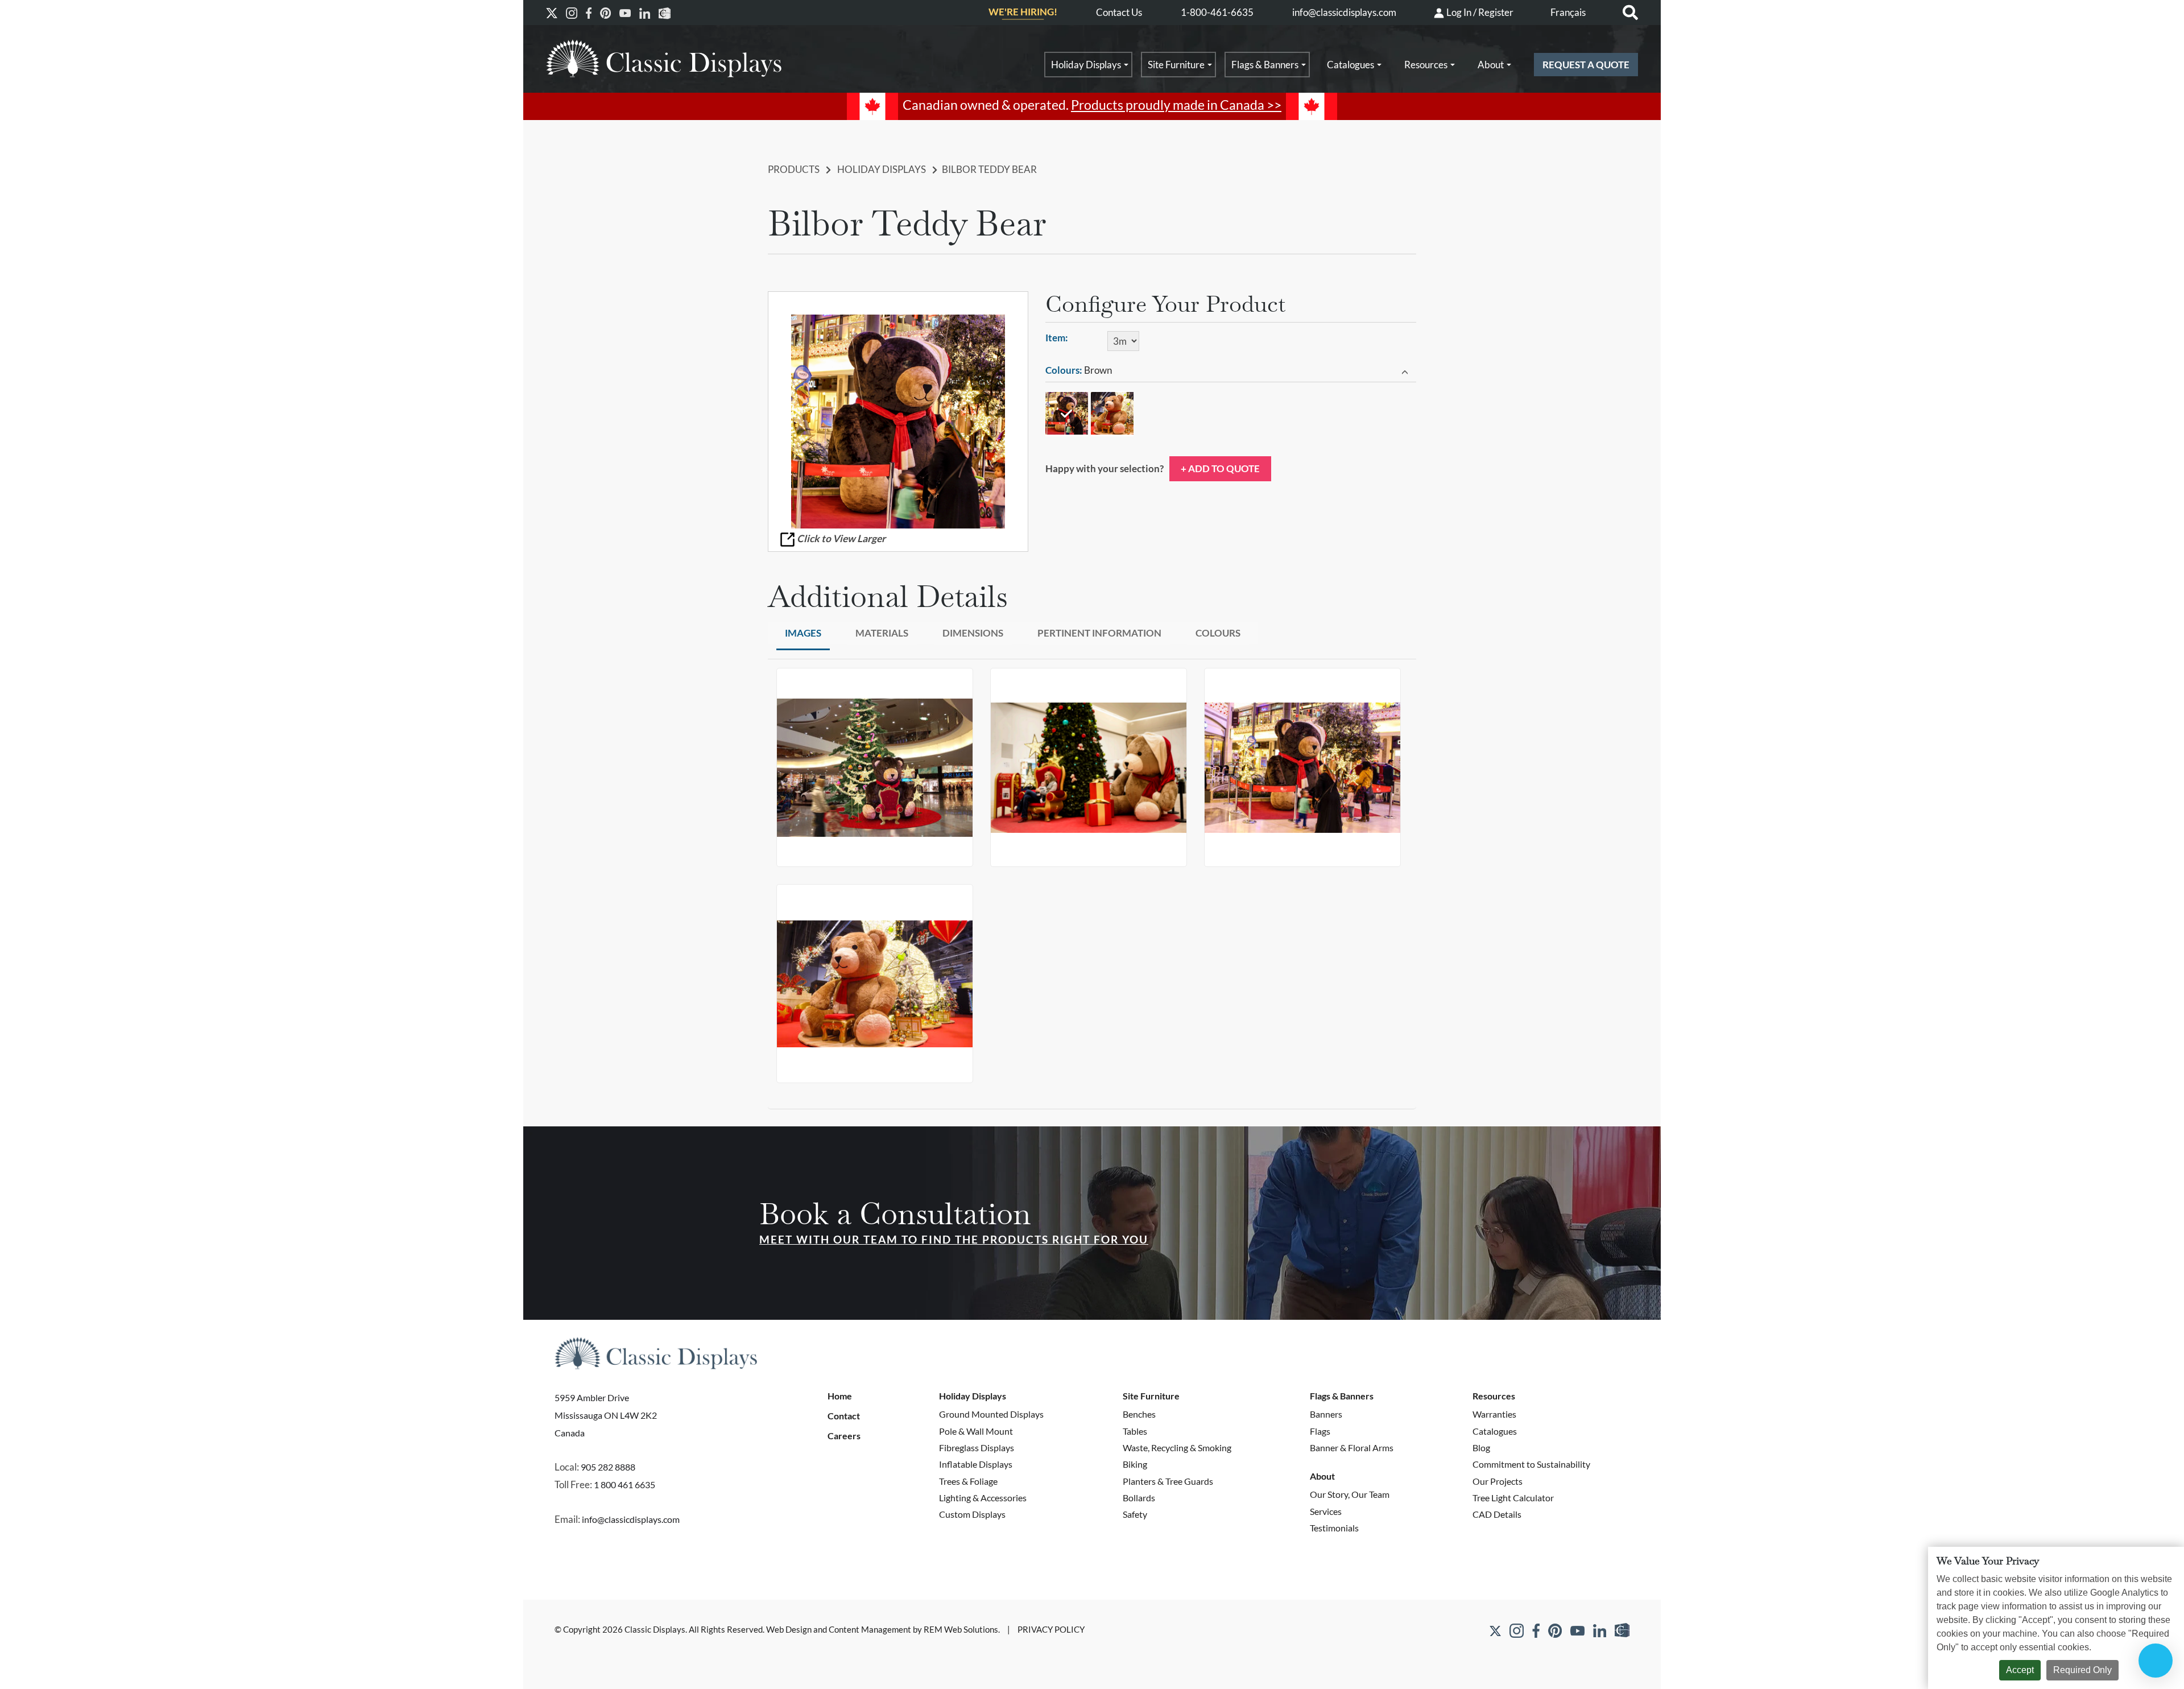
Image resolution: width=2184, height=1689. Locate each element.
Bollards (1139, 1498)
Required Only (2082, 1670)
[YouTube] (625, 13)
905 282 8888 (608, 1467)
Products (794, 169)
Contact (844, 1416)
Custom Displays (972, 1514)
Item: (1057, 338)
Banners (1326, 1414)
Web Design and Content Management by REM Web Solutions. (884, 1630)
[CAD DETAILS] (665, 13)
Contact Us (1119, 12)
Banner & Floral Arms (1352, 1448)
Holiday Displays (1086, 65)
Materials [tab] (882, 633)
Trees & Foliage (968, 1481)
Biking (1135, 1464)
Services (1326, 1511)
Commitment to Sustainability (1531, 1464)
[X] (552, 13)
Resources (1426, 65)
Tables (1135, 1431)
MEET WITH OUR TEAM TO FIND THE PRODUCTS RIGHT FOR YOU (954, 1240)
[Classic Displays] (664, 58)
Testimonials (1334, 1528)
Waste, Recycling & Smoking (1177, 1448)
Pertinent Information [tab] (1099, 633)
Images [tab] (803, 633)
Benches (1139, 1414)
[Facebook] (589, 13)
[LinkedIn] (645, 13)
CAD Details (1497, 1514)
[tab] (1231, 371)
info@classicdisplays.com (1344, 12)
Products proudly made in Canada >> (1176, 105)
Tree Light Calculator (1513, 1498)
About (1491, 65)
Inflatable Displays (976, 1464)
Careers (844, 1436)
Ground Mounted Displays (991, 1414)
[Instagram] (572, 13)
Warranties (1494, 1414)
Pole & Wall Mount (976, 1431)
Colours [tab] (1218, 633)
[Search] (1630, 13)
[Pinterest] (605, 13)
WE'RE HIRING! (1023, 12)
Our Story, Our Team (1350, 1494)
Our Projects (1498, 1481)
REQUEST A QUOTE (1586, 65)
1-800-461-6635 (1217, 12)
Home (840, 1396)
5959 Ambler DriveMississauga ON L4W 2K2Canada (606, 1415)
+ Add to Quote (1220, 468)
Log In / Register (1479, 12)
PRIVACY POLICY (1051, 1630)
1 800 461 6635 (624, 1484)
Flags (1320, 1431)
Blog (1481, 1448)
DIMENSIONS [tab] (973, 633)
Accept (2020, 1670)
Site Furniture (1176, 65)
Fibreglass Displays (977, 1448)
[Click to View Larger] (898, 422)
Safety (1135, 1514)
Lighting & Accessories (983, 1498)
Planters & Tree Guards (1168, 1481)
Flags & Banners (1265, 65)
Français (1568, 12)
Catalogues (1350, 65)
